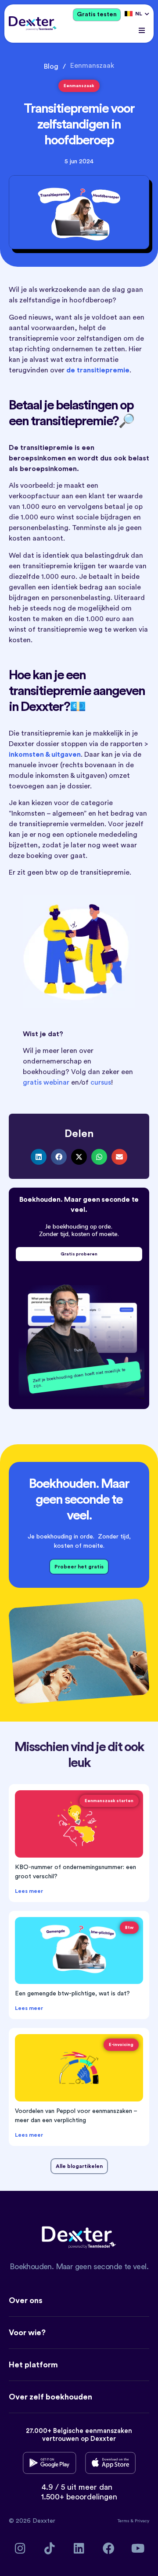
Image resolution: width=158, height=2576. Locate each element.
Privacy (142, 2521)
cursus (101, 1082)
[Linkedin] (79, 2548)
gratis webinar (46, 1082)
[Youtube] (138, 2548)
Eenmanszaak (92, 66)
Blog (51, 66)
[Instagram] (20, 2548)
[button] (142, 31)
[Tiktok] (50, 2548)
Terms (124, 2521)
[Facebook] (109, 2548)
